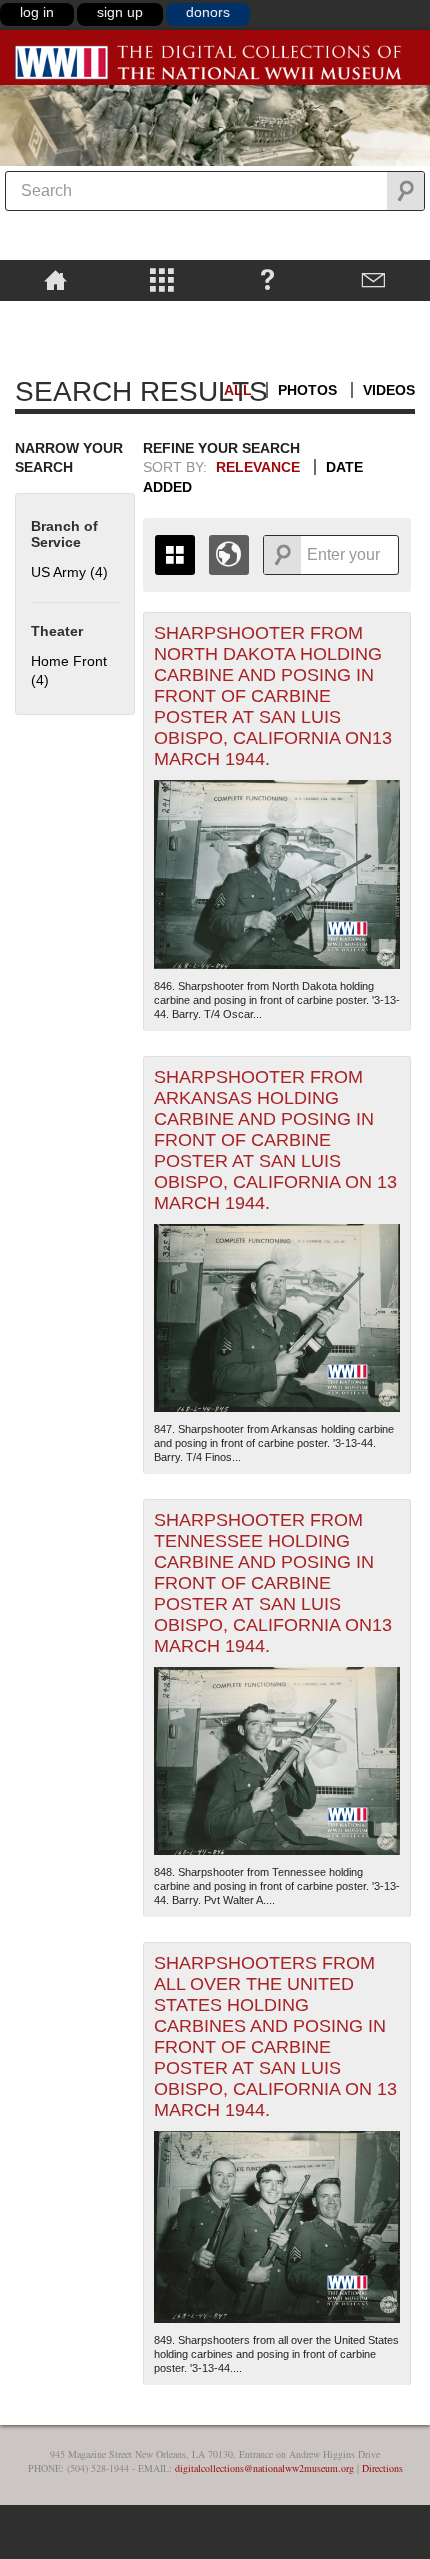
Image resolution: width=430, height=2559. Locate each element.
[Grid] (175, 555)
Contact (374, 279)
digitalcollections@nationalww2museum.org (264, 2468)
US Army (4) (69, 572)
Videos (389, 390)
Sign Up (120, 12)
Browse (161, 279)
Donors (208, 12)
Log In (37, 12)
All (238, 390)
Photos (307, 390)
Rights (55, 315)
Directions (382, 2468)
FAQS (267, 279)
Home (55, 279)
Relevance (258, 467)
